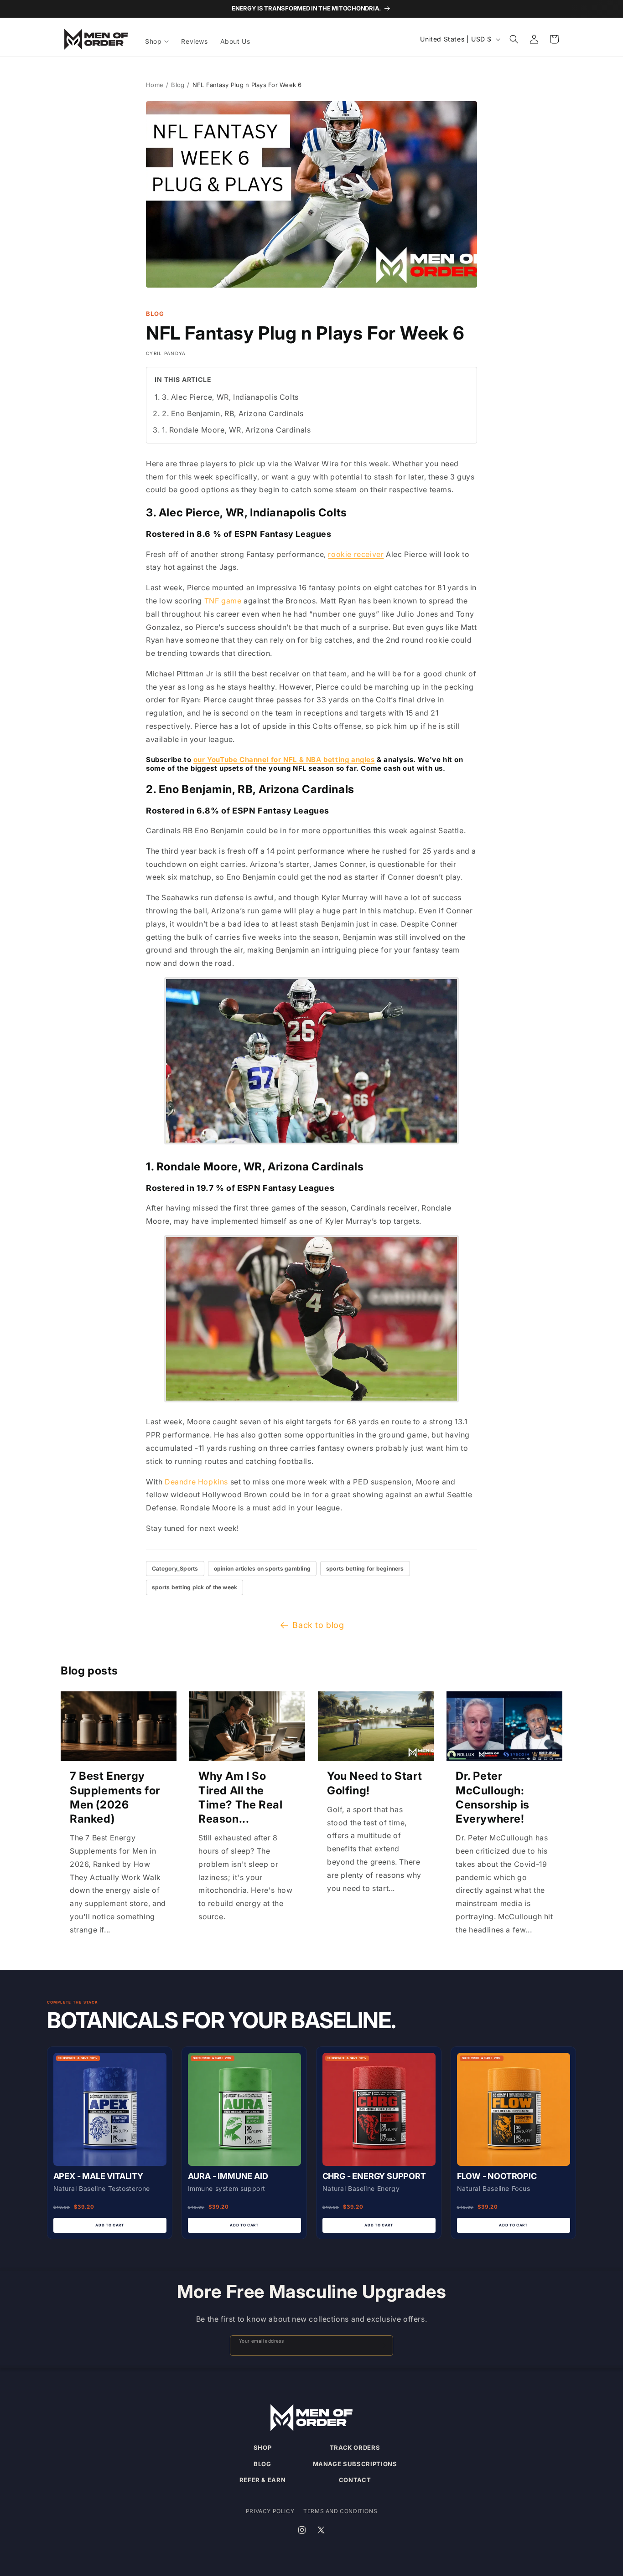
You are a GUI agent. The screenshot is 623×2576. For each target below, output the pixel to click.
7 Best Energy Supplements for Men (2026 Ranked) (115, 1797)
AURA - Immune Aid (228, 2176)
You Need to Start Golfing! (374, 1783)
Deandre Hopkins (196, 1482)
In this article (183, 379)
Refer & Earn (263, 2480)
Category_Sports (175, 1569)
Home (155, 85)
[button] (158, 41)
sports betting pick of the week (195, 1587)
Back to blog (318, 1625)
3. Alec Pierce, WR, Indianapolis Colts (230, 397)
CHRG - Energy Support (374, 2176)
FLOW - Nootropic (497, 2176)
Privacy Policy (270, 2511)
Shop (263, 2447)
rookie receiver (356, 554)
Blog (178, 85)
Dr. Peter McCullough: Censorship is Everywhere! (493, 1797)
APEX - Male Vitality (98, 2176)
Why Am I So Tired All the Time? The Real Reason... (240, 1797)
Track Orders (355, 2447)
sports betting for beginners (365, 1569)
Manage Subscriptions (355, 2464)
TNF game (223, 601)
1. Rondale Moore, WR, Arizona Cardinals (236, 430)
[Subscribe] (382, 2346)
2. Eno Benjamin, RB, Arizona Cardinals (233, 413)
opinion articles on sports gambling (262, 1569)
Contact (355, 2480)
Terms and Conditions (340, 2511)
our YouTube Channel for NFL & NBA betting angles (284, 760)
